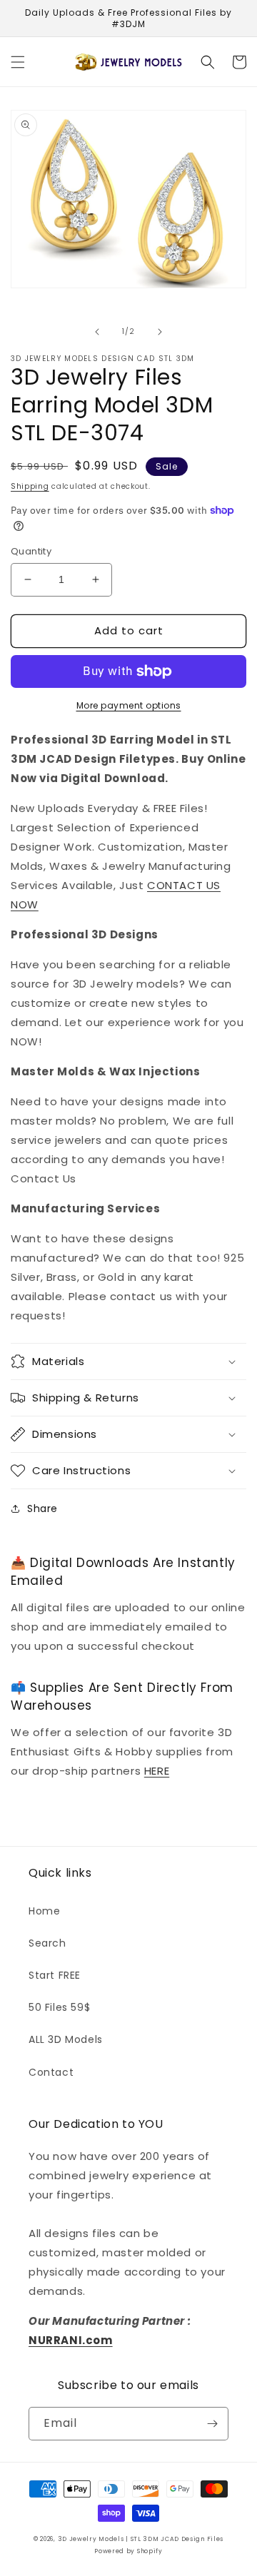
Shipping (30, 486)
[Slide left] (97, 332)
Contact (51, 2072)
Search (47, 1943)
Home (44, 1911)
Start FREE (55, 1975)
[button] (18, 62)
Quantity (31, 551)
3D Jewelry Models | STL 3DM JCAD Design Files (141, 2539)
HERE (157, 1771)
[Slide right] (160, 332)
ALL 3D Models (66, 2039)
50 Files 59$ (59, 2007)
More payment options (129, 705)
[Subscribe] (212, 2424)
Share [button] (42, 1508)
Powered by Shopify (128, 2551)
